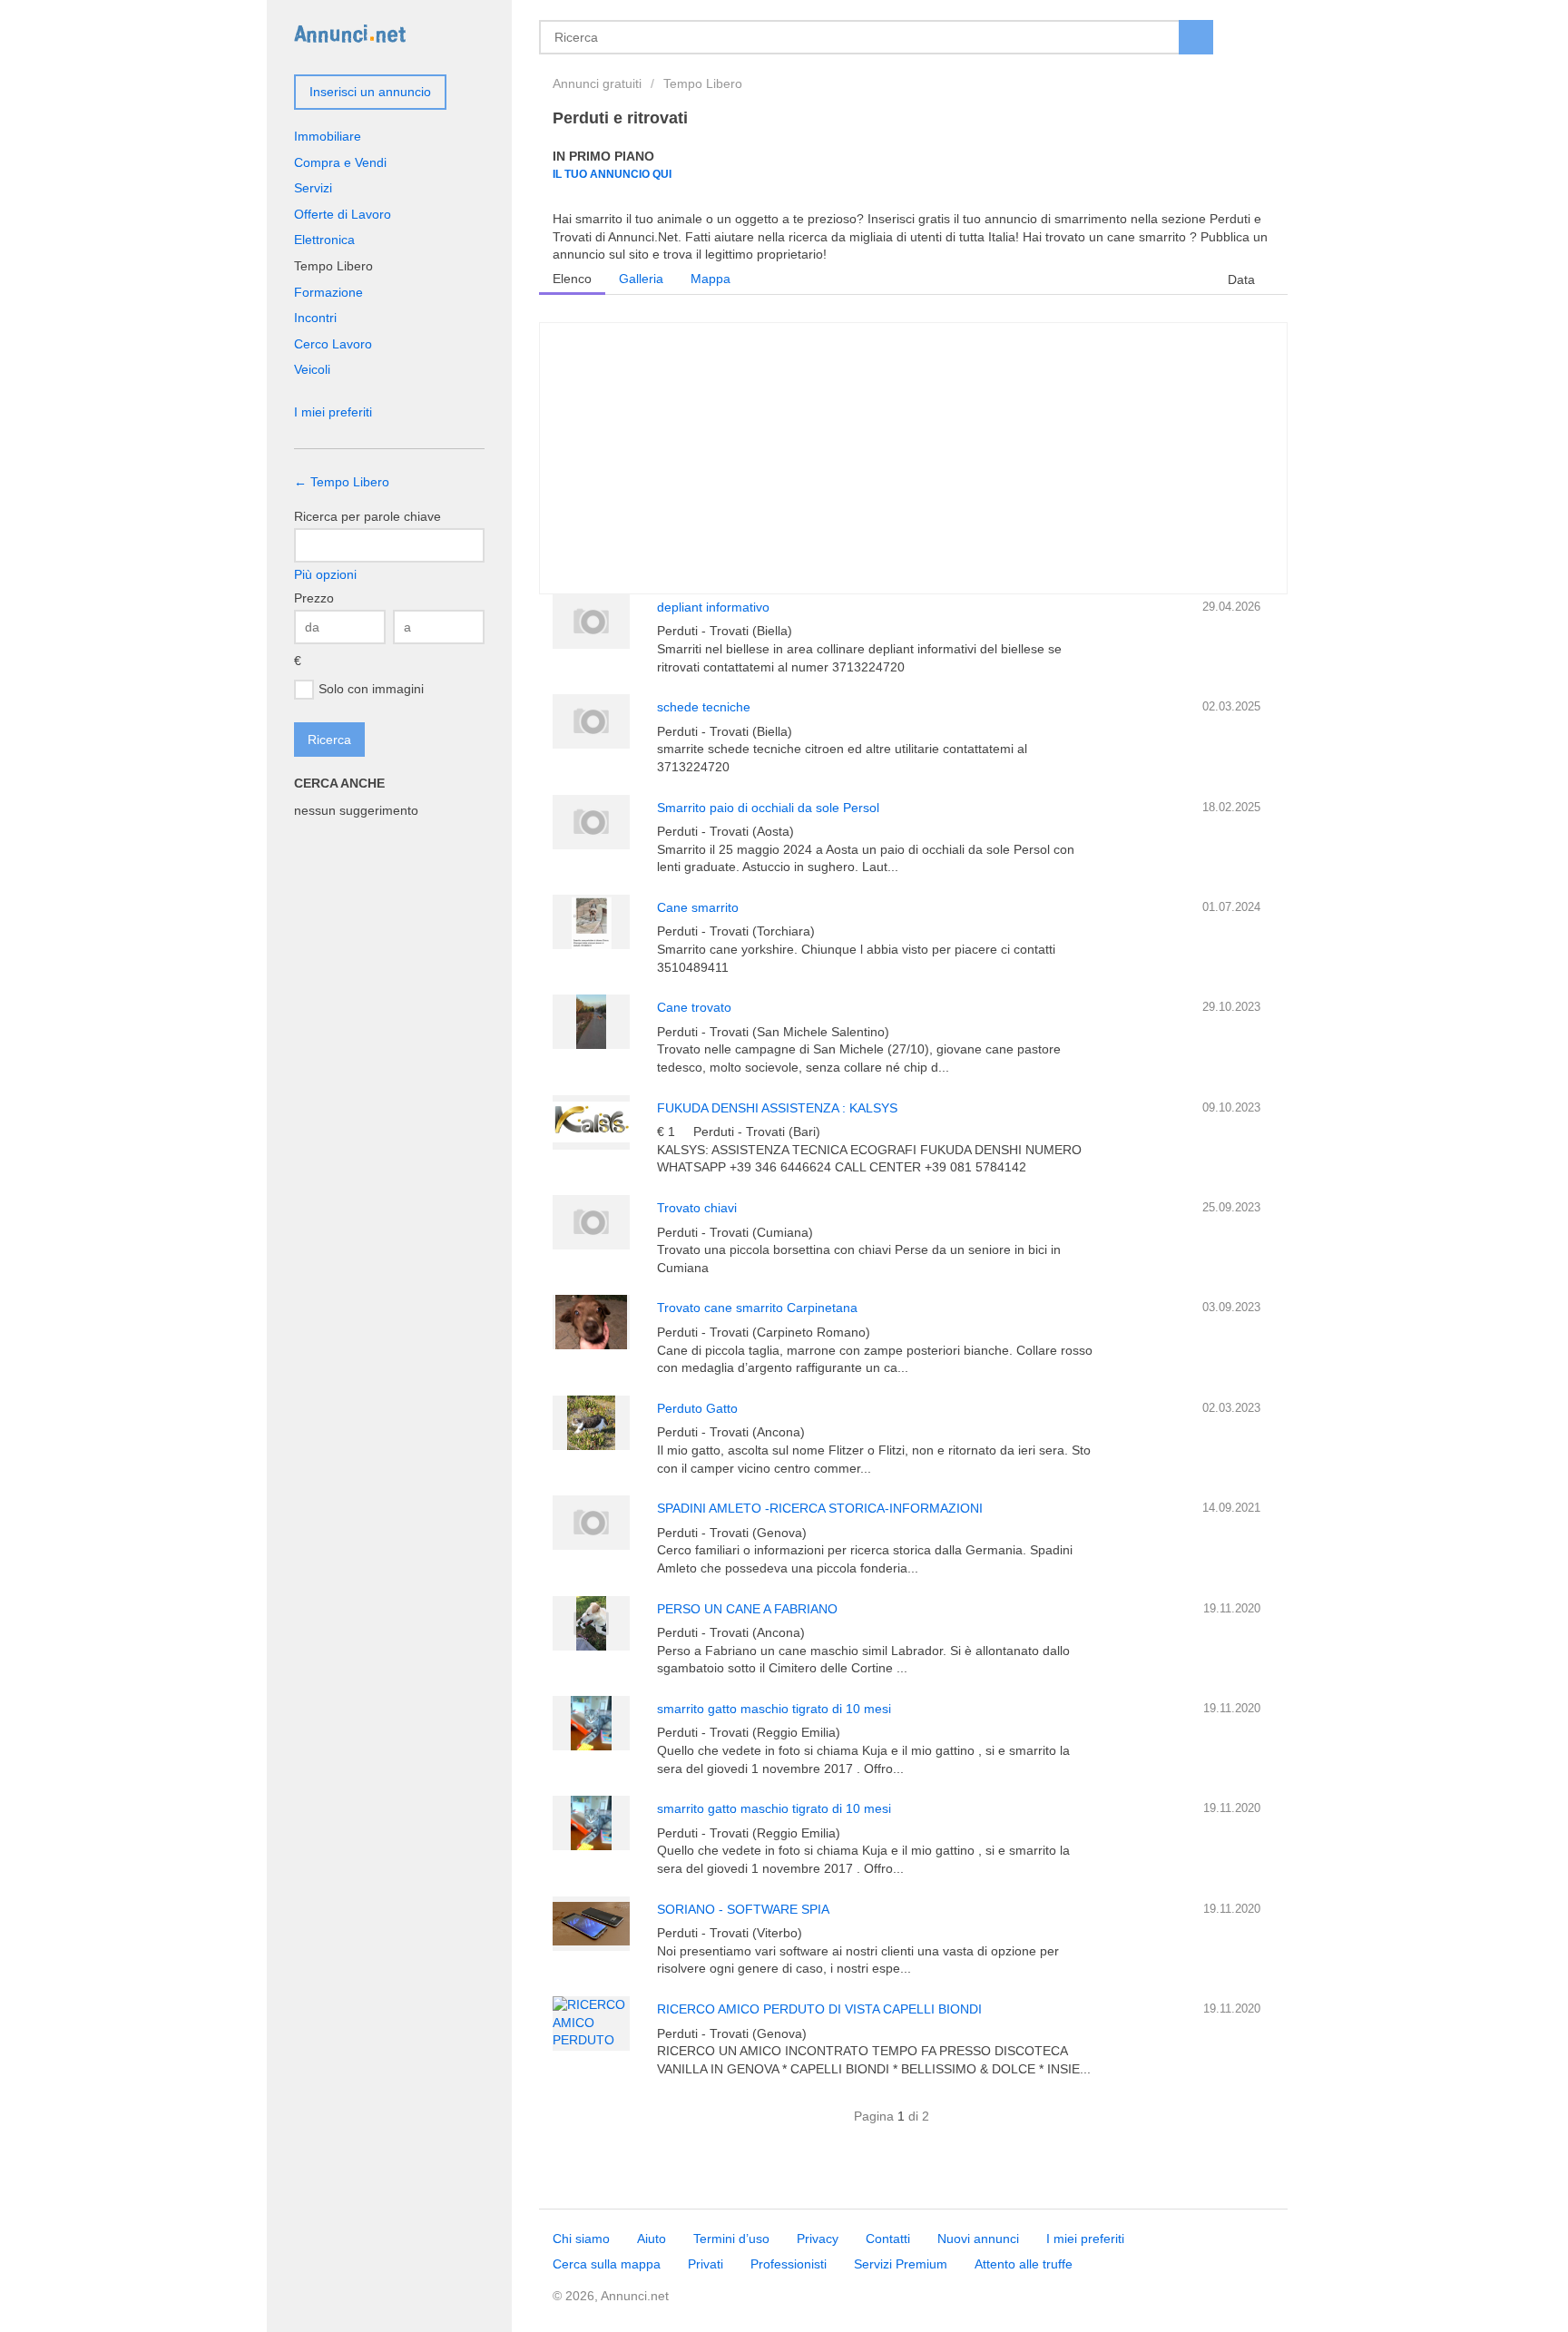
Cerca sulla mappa (607, 2264)
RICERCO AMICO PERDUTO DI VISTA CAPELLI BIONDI (819, 2009)
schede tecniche (704, 707)
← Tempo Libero (342, 482)
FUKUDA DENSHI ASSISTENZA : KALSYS (777, 1108)
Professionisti (789, 2264)
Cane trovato (694, 1007)
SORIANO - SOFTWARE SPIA (743, 1909)
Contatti (888, 2239)
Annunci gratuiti (597, 83)
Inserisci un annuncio (370, 92)
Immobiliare (328, 136)
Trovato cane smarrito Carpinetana (757, 1308)
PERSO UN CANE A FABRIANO (747, 1609)
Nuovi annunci (978, 2239)
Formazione (328, 292)
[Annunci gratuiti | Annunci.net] (350, 33)
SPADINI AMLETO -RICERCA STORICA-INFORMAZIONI (820, 1508)
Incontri (315, 318)
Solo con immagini (371, 688)
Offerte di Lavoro (343, 214)
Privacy (818, 2239)
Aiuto (652, 2239)
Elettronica (324, 240)
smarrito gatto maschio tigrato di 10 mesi (774, 1709)
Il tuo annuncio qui (612, 174)
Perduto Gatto (697, 1408)
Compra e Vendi (340, 162)
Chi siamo (581, 2239)
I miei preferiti (333, 412)
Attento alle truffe (1024, 2264)
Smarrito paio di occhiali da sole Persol (768, 808)
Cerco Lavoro (333, 344)
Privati (706, 2264)
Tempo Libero (703, 83)
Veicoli (312, 369)
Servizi (313, 188)
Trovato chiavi (697, 1208)
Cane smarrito (698, 907)
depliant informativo (713, 607)
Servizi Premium (901, 2264)
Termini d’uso (731, 2239)
